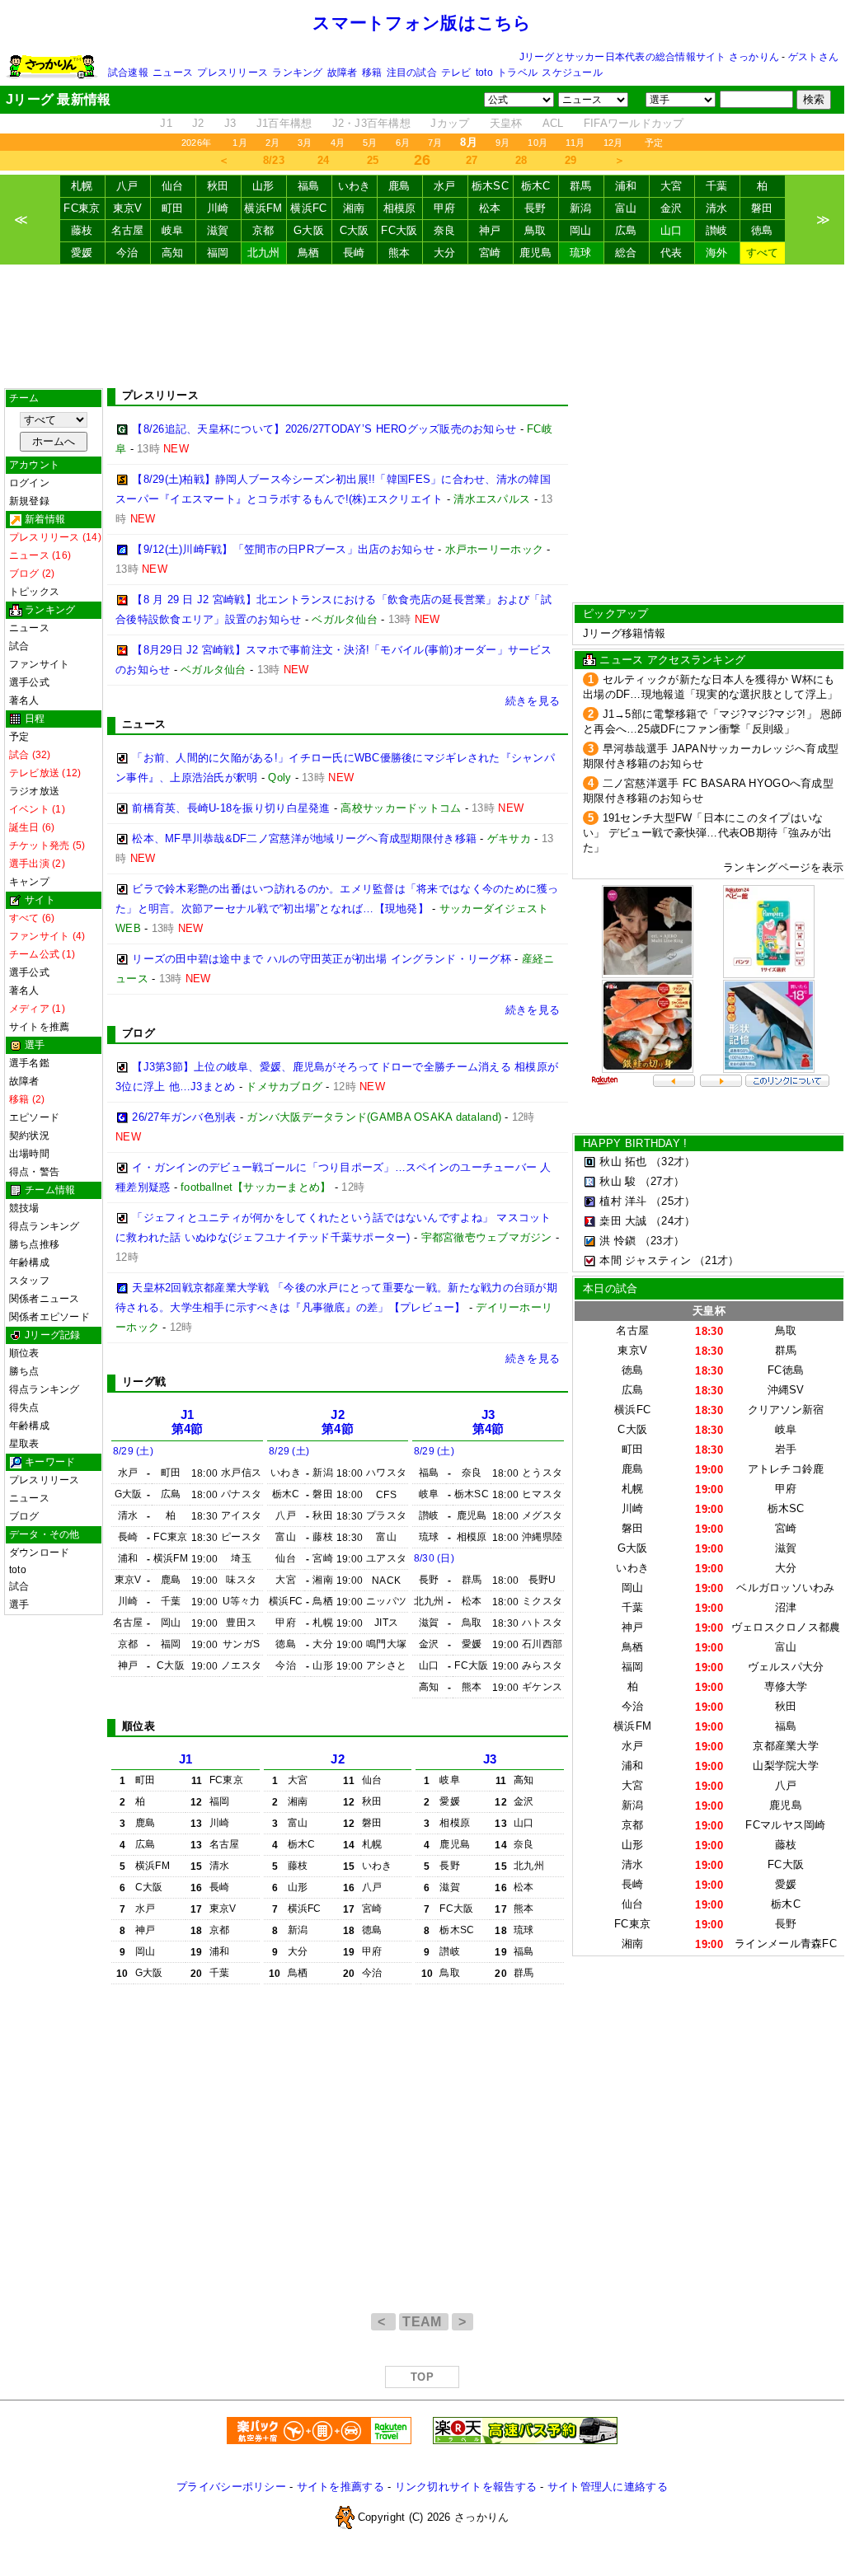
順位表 (24, 1353)
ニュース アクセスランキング (672, 660)
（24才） (673, 1221)
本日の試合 (610, 1288)
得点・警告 (34, 1172)
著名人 (24, 700)
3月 (305, 143)
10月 (538, 143)
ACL (553, 123)
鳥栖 (309, 253)
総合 (626, 253)
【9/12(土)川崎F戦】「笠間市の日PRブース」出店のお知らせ (283, 549)
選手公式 (29, 682)
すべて (763, 253)
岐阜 (173, 230)
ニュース (173, 73)
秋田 (218, 186)
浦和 (626, 186)
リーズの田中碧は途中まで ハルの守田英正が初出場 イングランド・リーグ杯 (322, 959)
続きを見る (533, 701)
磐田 (762, 208)
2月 (272, 143)
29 (571, 160)
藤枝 (82, 230)
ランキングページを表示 (783, 867)
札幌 (82, 186)
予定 (654, 143)
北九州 (264, 253)
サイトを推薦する (340, 2487)
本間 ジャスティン (645, 1260)
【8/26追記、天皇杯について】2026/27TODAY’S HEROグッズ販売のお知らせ (324, 429)
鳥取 (535, 230)
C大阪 (355, 230)
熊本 (399, 253)
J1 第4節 (188, 1422)
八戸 (127, 186)
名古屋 (128, 230)
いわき (355, 186)
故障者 (343, 73)
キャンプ (29, 882)
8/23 (274, 160)
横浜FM (263, 208)
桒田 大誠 (623, 1221)
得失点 (24, 1407)
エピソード (34, 1117)
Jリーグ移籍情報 (624, 633)
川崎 (218, 208)
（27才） (662, 1181)
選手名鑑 (29, 1063)
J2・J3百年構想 (371, 123)
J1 (166, 123)
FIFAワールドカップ (634, 123)
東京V (128, 208)
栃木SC (490, 186)
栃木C (536, 186)
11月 (575, 143)
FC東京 (82, 208)
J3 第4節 (488, 1422)
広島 (626, 230)
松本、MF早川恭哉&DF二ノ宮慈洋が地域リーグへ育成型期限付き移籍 (304, 838)
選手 (19, 1604)
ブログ (24, 1516)
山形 (263, 186)
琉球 (581, 253)
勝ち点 (24, 1371)
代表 (672, 253)
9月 (502, 143)
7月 (435, 143)
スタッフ (29, 1281)
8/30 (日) (434, 1558)
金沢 (672, 208)
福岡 (218, 253)
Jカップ (450, 123)
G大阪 (309, 230)
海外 (717, 253)
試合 (19, 646)
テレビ (456, 73)
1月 (240, 143)
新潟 (581, 208)
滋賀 (218, 230)
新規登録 (29, 501)
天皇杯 (506, 123)
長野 (535, 208)
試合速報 (128, 73)
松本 (490, 208)
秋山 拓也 (623, 1162)
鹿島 (399, 186)
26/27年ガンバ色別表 (184, 1117)
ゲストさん (813, 57)
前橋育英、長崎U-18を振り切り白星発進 (231, 808)
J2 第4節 (338, 1422)
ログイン (29, 483)
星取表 (24, 1444)
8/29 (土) (133, 1451)
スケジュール (572, 73)
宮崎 (490, 253)
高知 (173, 253)
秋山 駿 (618, 1181)
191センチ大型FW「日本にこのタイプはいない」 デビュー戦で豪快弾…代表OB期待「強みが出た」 (707, 833)
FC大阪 (399, 230)
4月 (338, 143)
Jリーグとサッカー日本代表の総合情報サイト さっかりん (649, 57)
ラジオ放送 (34, 791)
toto (484, 73)
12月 (613, 143)
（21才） (716, 1260)
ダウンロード (39, 1553)
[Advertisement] (422, 326)
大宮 (672, 186)
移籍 (372, 73)
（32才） (673, 1162)
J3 (230, 123)
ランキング (297, 73)
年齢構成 (29, 1262)
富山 (626, 208)
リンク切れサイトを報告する (466, 2487)
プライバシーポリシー (231, 2487)
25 (373, 160)
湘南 (354, 208)
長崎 (354, 253)
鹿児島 (536, 253)
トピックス (34, 592)
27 (472, 160)
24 (324, 160)
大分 (445, 253)
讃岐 (717, 230)
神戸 (490, 230)
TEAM (424, 2322)
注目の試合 (412, 73)
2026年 (196, 143)
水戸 (445, 186)
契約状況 (29, 1136)
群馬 (581, 186)
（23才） (662, 1241)
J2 (198, 123)
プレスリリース (232, 73)
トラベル (517, 73)
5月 (370, 143)
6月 (403, 143)
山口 (672, 230)
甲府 (445, 208)
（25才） (673, 1201)
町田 (173, 208)
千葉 (717, 186)
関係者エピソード (49, 1317)
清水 (717, 208)
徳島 (762, 230)
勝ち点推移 (34, 1244)
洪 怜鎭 (618, 1241)
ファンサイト (39, 664)
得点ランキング (45, 1226)
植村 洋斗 (623, 1201)
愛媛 (82, 253)
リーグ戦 (144, 1382)
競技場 (24, 1208)
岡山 (581, 230)
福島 (309, 186)
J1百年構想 (284, 123)
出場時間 (29, 1154)
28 (521, 160)
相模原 (400, 208)
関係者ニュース (45, 1299)
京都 (263, 230)
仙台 (173, 186)
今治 (127, 253)
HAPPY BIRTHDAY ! (635, 1143)
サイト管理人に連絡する (608, 2487)
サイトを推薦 (39, 1027)
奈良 (445, 230)
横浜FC (308, 208)
